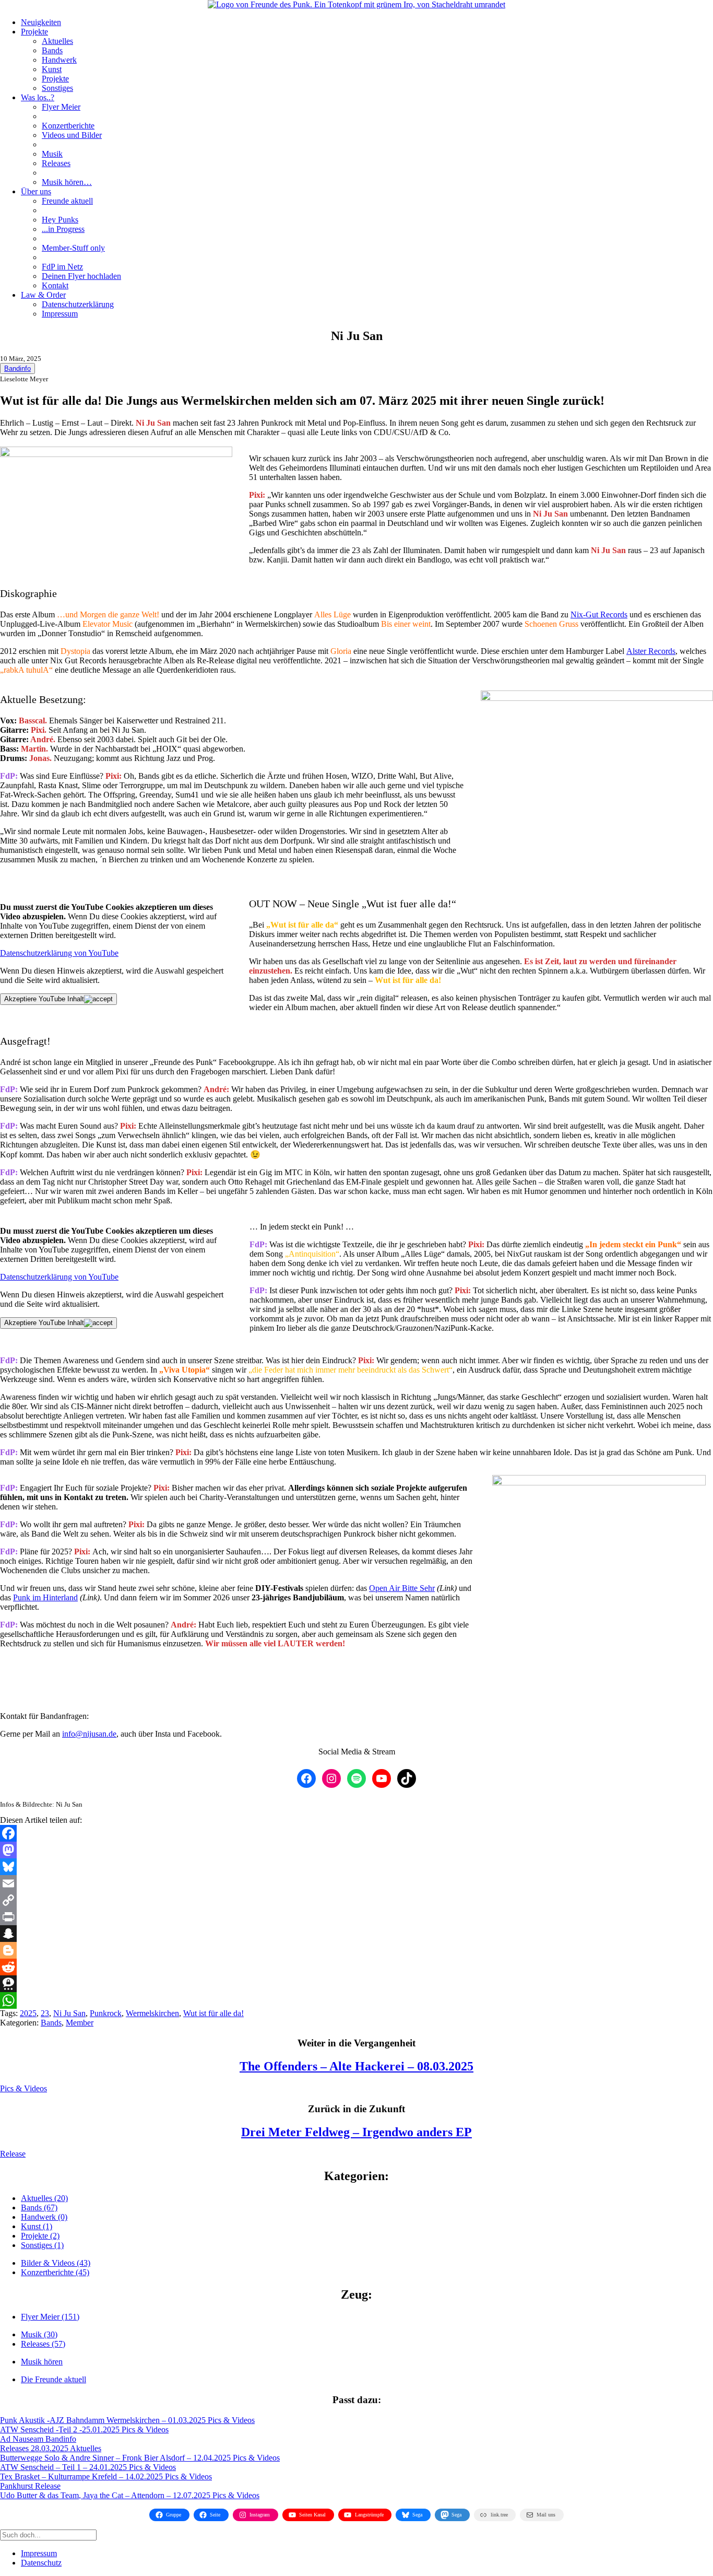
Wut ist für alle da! (213, 2013)
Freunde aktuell (67, 201)
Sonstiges (57, 88)
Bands (52, 50)
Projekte (34, 32)
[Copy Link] (356, 1900)
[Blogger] (356, 1950)
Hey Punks (60, 220)
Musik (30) (39, 2334)
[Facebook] (356, 1833)
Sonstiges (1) (42, 2245)
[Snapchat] (356, 1934)
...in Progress (63, 229)
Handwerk (59, 60)
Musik (52, 154)
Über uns (36, 191)
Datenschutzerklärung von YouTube (59, 953)
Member (80, 2023)
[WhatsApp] (356, 2000)
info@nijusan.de (89, 1734)
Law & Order (43, 295)
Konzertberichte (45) (55, 2272)
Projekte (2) (40, 2236)
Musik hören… (67, 182)
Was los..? (38, 97)
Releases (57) (43, 2344)
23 (45, 2013)
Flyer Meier (61, 107)
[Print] (356, 1917)
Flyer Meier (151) (50, 2317)
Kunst (52, 69)
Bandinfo (17, 368)
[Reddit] (356, 1967)
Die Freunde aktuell (54, 2379)
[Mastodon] (356, 1850)
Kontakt (55, 285)
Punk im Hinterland (45, 1597)
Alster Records (651, 651)
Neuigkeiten (41, 22)
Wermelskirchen (152, 2013)
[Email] (356, 1883)
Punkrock (106, 2013)
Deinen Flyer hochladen (81, 276)
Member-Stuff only (73, 248)
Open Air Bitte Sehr (402, 1588)
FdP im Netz (62, 267)
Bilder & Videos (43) (56, 2263)
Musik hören (42, 2362)
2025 (28, 2013)
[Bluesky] (356, 1867)
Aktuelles (57, 41)
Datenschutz (41, 2563)
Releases (56, 163)
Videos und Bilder (72, 135)
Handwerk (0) (44, 2217)
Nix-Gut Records (599, 614)
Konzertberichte (68, 126)
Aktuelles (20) (44, 2198)
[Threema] (356, 1984)
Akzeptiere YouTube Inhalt (44, 999)
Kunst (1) (37, 2226)
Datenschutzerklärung (78, 304)
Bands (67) (39, 2208)
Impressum (60, 314)
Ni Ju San (69, 2013)
